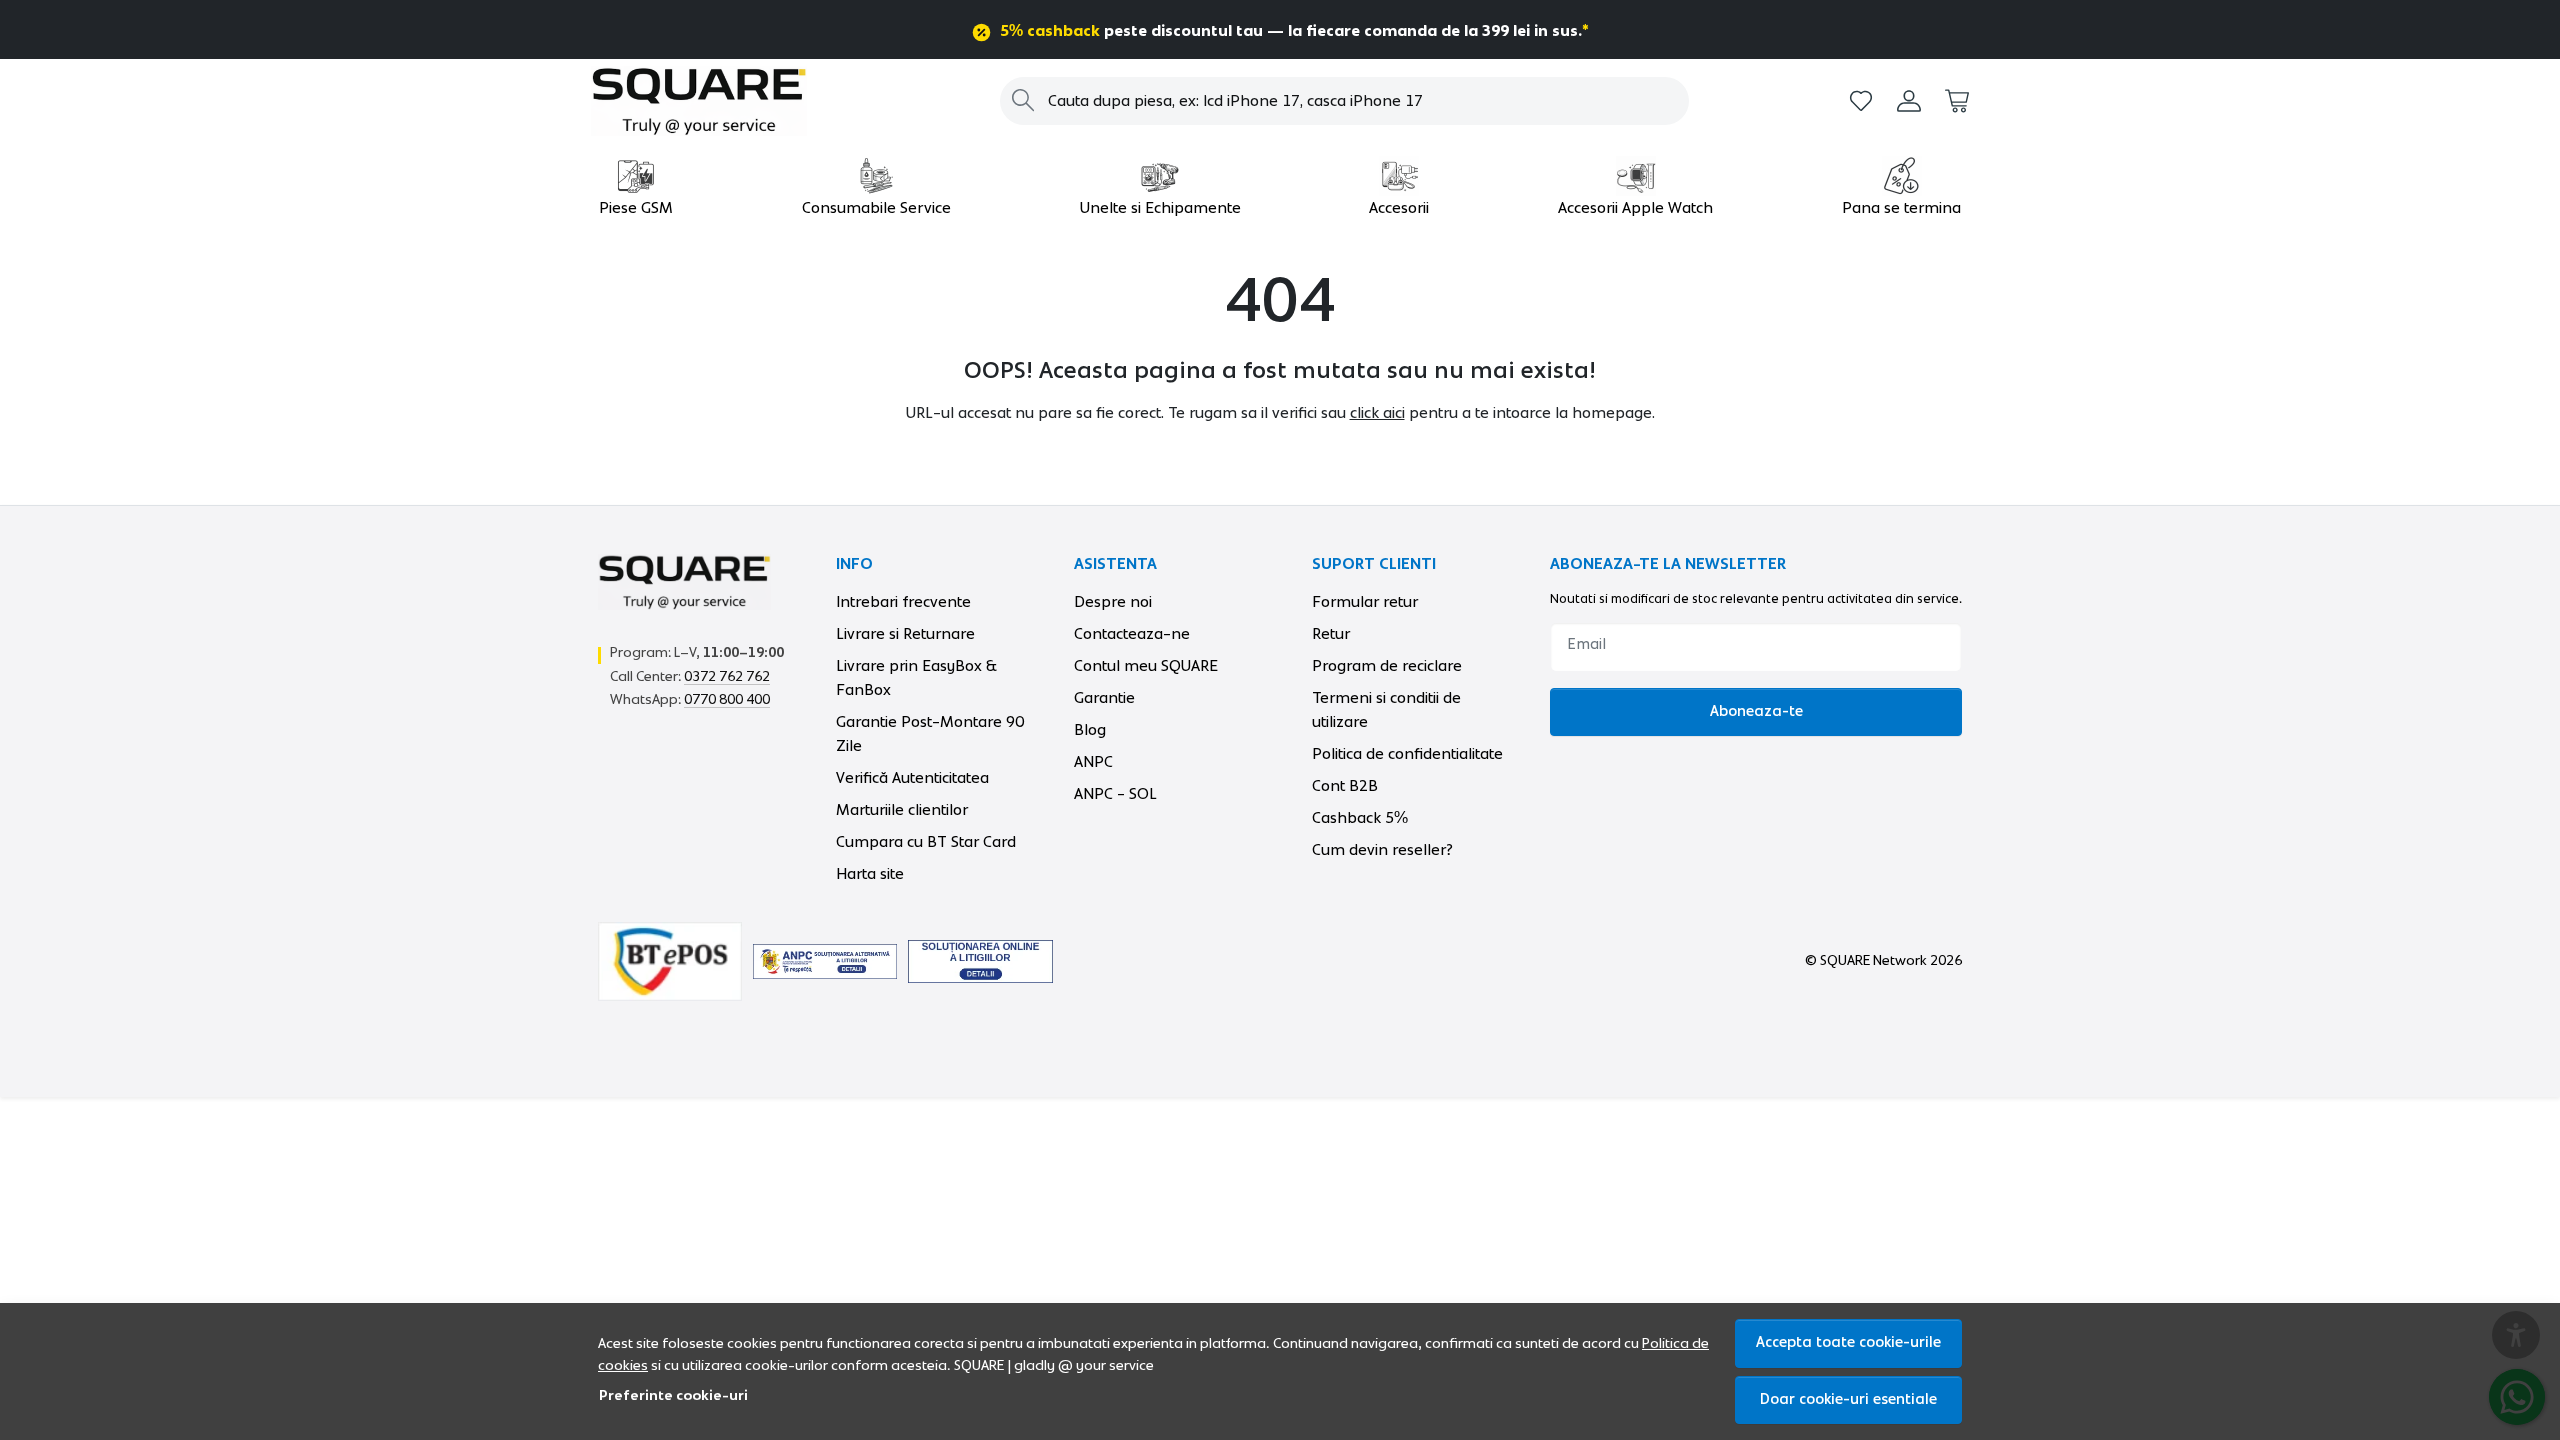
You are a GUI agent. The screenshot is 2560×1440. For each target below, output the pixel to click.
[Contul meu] (1909, 101)
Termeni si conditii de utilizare (1386, 710)
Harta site (870, 874)
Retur (1331, 634)
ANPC (1093, 762)
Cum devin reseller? (1382, 850)
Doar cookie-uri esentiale (1848, 1399)
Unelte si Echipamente (1160, 208)
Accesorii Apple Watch (1635, 208)
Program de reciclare (1387, 666)
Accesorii (1399, 208)
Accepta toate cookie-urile (1848, 1342)
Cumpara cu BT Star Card (926, 842)
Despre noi (1113, 602)
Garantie (1104, 698)
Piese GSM (636, 208)
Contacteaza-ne (1132, 634)
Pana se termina (1901, 208)
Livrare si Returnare (905, 634)
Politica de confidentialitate (1407, 754)
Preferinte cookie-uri (673, 1396)
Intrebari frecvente (903, 602)
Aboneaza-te (1756, 711)
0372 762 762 (727, 677)
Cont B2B (1345, 786)
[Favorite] (1861, 101)
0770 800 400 (727, 700)
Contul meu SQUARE (1146, 666)
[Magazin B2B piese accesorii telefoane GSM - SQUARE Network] (715, 101)
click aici (1377, 413)
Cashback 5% (1360, 818)
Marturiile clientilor (902, 810)
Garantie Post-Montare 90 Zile (930, 734)
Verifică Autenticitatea (912, 778)
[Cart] (1957, 101)
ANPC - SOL (1115, 794)
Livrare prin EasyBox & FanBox (916, 678)
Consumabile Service (876, 208)
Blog (1090, 730)
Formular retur (1365, 602)
